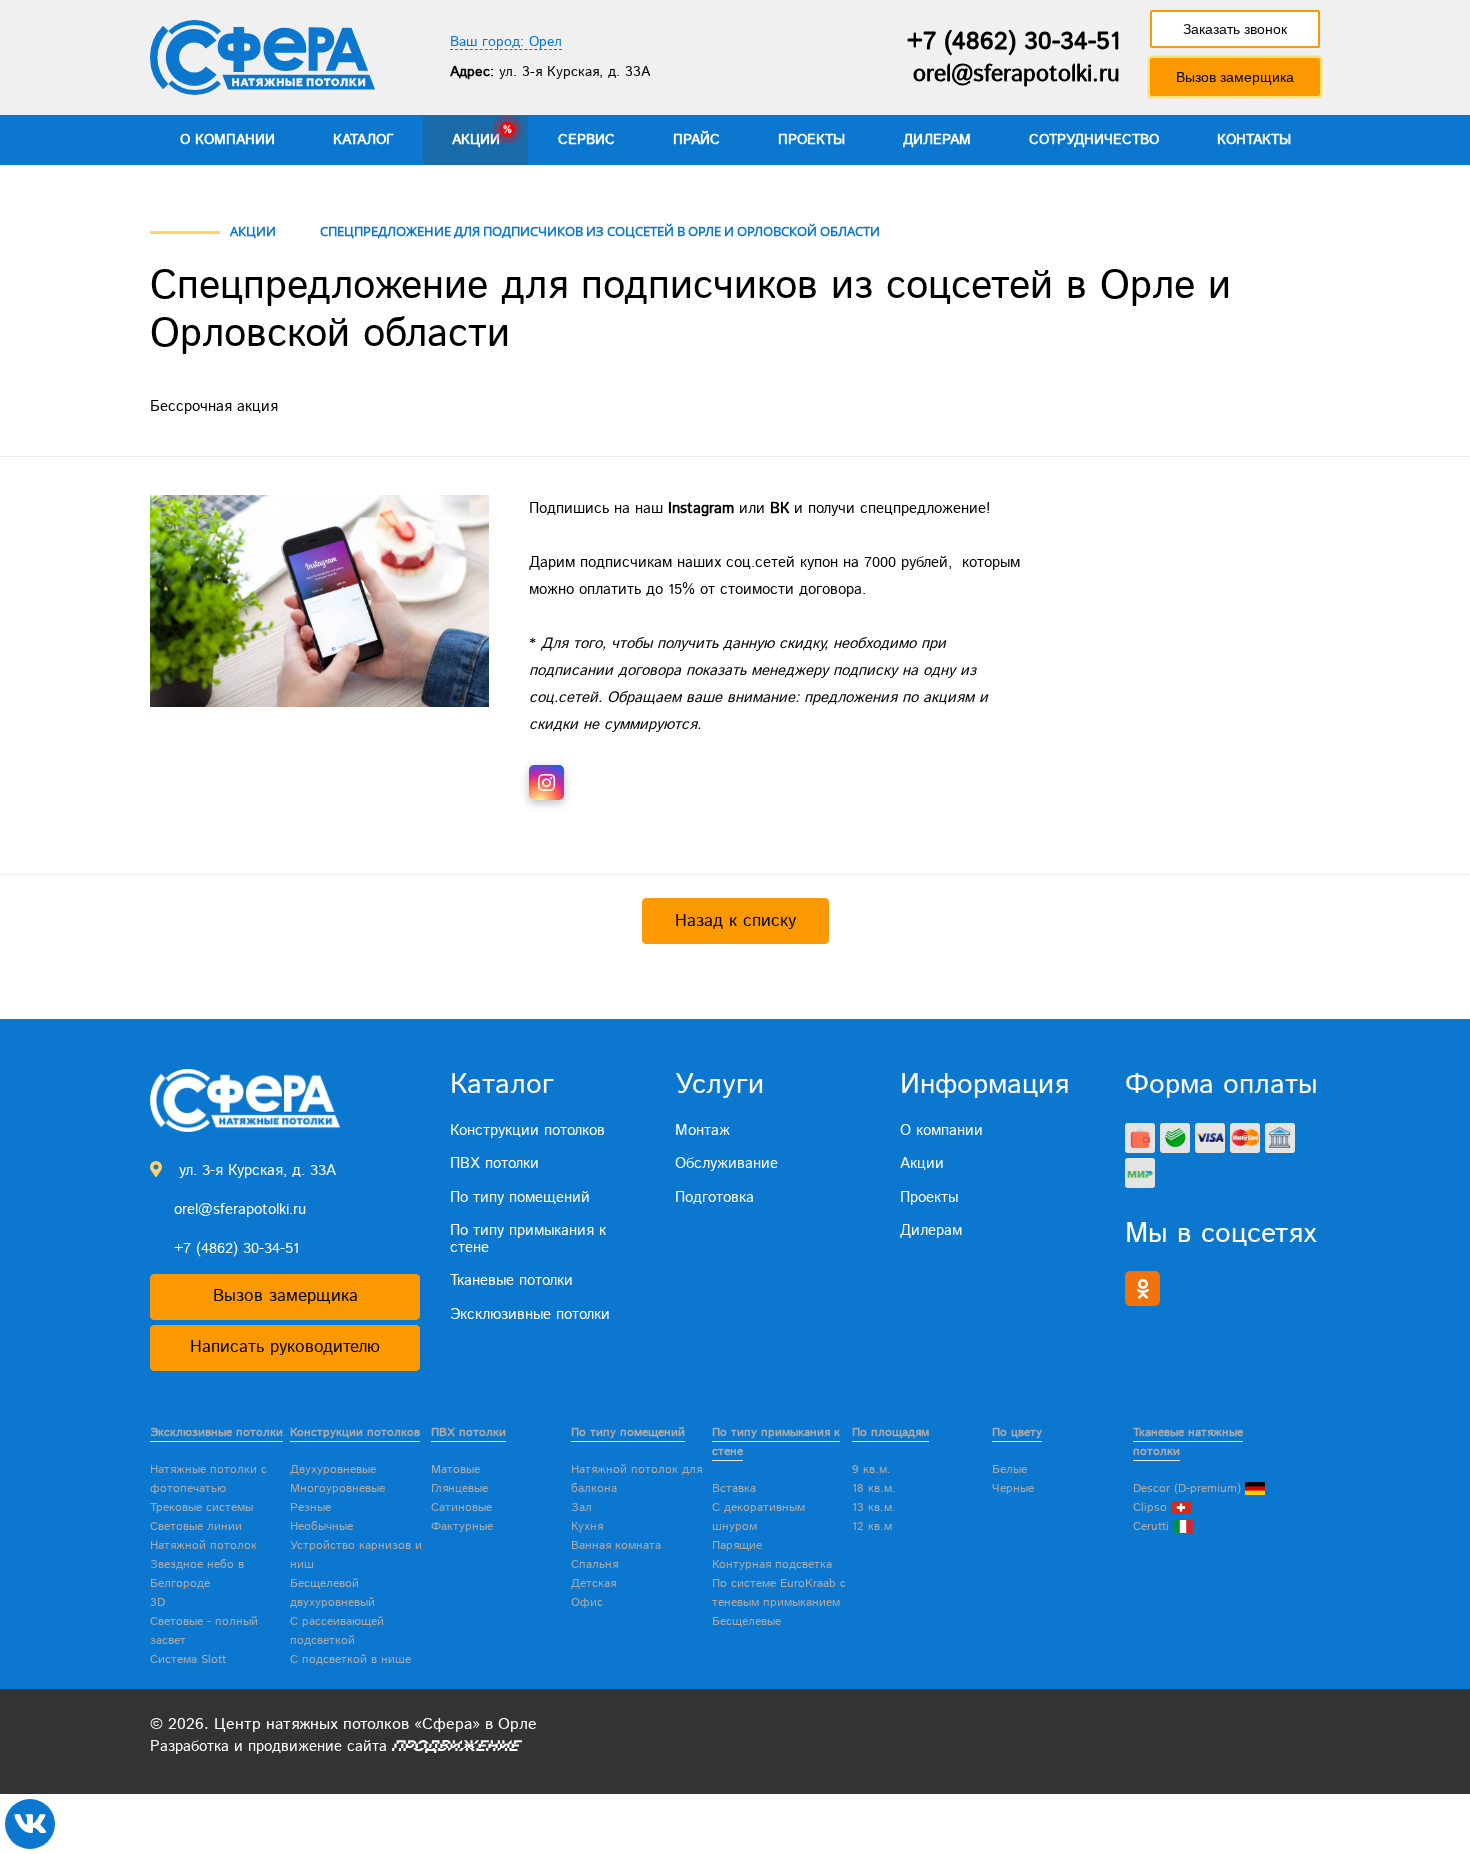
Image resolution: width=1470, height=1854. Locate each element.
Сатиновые (461, 1507)
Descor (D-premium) (1189, 1488)
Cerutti (1153, 1526)
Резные (310, 1507)
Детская (593, 1583)
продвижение (295, 1746)
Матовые (455, 1469)
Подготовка (714, 1197)
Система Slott (188, 1659)
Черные (1013, 1488)
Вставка (734, 1488)
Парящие (737, 1545)
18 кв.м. (874, 1488)
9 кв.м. (871, 1469)
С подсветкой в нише (350, 1659)
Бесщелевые (746, 1621)
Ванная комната (616, 1545)
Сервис (586, 140)
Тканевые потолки (511, 1280)
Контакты (1254, 140)
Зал (581, 1507)
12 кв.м (872, 1526)
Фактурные (462, 1526)
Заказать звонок (1235, 29)
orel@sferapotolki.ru (1016, 74)
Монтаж (702, 1130)
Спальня (594, 1564)
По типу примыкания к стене (528, 1239)
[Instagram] (546, 782)
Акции (476, 140)
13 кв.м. (874, 1507)
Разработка (189, 1746)
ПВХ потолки (494, 1163)
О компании (227, 140)
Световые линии (196, 1526)
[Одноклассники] (1142, 1288)
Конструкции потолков (527, 1130)
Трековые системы (201, 1507)
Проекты (811, 140)
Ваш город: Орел (506, 42)
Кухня (587, 1526)
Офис (587, 1602)
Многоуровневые (337, 1488)
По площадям (890, 1432)
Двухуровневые (333, 1469)
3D (157, 1602)
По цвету (1017, 1432)
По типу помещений (520, 1197)
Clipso (1152, 1507)
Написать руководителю (285, 1347)
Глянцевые (459, 1488)
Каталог (363, 140)
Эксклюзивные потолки (530, 1314)
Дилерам (937, 140)
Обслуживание (726, 1163)
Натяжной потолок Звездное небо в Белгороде (203, 1564)
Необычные (321, 1526)
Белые (1009, 1469)
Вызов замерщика (1235, 77)
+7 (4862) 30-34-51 (1013, 42)
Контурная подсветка (772, 1564)
